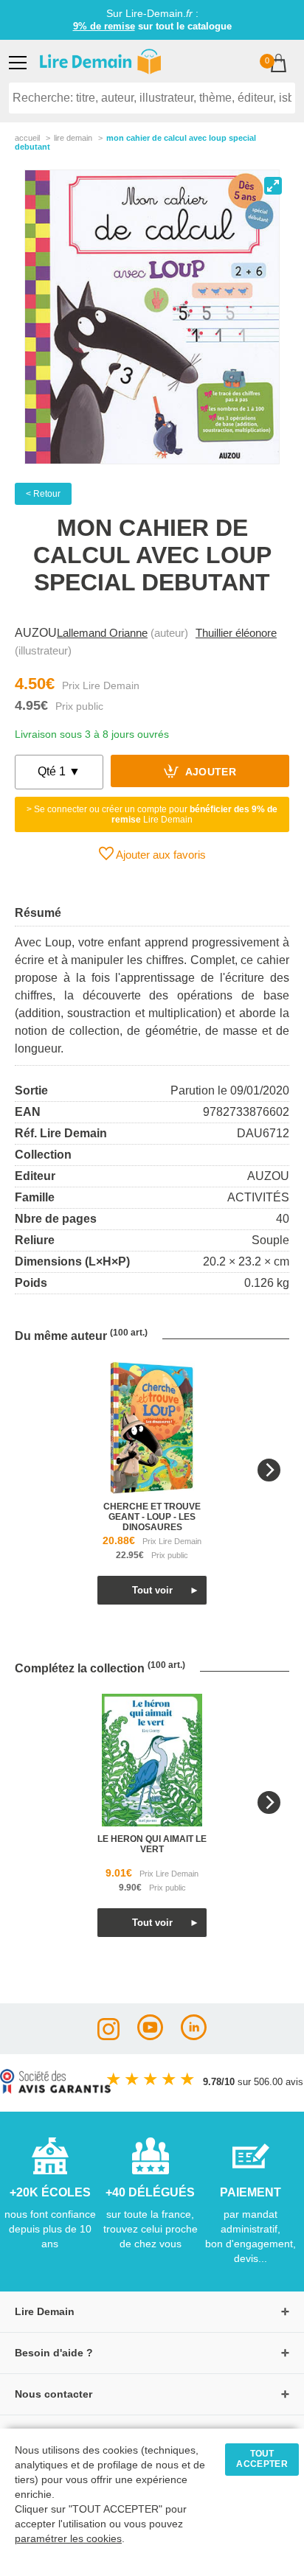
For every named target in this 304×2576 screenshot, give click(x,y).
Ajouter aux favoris (160, 855)
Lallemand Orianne (102, 633)
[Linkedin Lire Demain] (194, 2036)
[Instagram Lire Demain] (108, 2036)
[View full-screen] (273, 186)
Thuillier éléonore (236, 633)
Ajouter (209, 773)
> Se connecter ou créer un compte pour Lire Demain (152, 814)
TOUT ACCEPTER (262, 2459)
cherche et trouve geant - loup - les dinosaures (152, 1517)
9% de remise (104, 26)
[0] (279, 64)
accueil (27, 138)
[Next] (269, 1470)
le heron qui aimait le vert (152, 1844)
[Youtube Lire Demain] (150, 2036)
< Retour (43, 494)
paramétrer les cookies (68, 2539)
